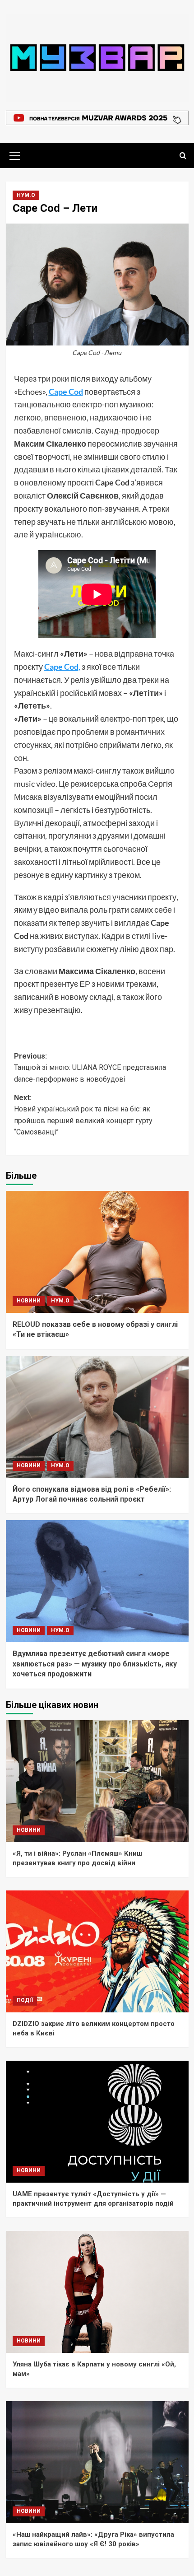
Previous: (90, 1068)
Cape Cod (66, 392)
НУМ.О (26, 195)
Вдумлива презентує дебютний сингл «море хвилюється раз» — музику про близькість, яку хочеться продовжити (95, 1664)
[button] (15, 154)
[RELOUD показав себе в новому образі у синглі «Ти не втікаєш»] (97, 1252)
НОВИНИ (29, 1301)
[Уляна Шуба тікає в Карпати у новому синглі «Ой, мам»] (97, 2292)
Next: (83, 1115)
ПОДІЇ (25, 2000)
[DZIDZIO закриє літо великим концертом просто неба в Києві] (97, 1951)
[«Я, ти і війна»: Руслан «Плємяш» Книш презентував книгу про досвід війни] (97, 1781)
